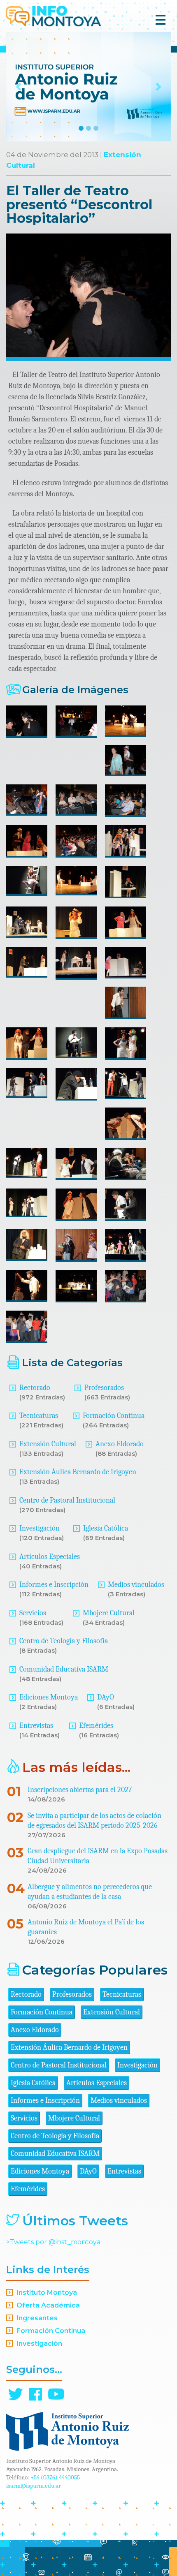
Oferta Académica (48, 2305)
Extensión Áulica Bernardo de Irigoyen (78, 1472)
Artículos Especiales (50, 1557)
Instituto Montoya (47, 2293)
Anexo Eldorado (120, 1444)
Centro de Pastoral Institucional (67, 1500)
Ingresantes (37, 2318)
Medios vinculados (136, 1585)
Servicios (33, 1613)
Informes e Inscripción (54, 1585)
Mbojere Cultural (109, 1613)
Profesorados (104, 1388)
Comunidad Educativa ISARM (64, 1669)
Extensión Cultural (48, 1444)
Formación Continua (114, 1416)
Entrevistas (36, 1726)
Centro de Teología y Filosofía (64, 1641)
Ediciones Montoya (49, 1697)
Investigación (40, 1528)
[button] (19, 87)
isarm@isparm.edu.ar (34, 2486)
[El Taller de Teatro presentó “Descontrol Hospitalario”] (27, 722)
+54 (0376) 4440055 (55, 2477)
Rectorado (35, 1388)
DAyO (106, 1697)
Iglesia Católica (106, 1528)
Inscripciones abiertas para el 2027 (80, 1790)
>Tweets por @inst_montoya (53, 2242)
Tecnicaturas (39, 1416)
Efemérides (96, 1726)
